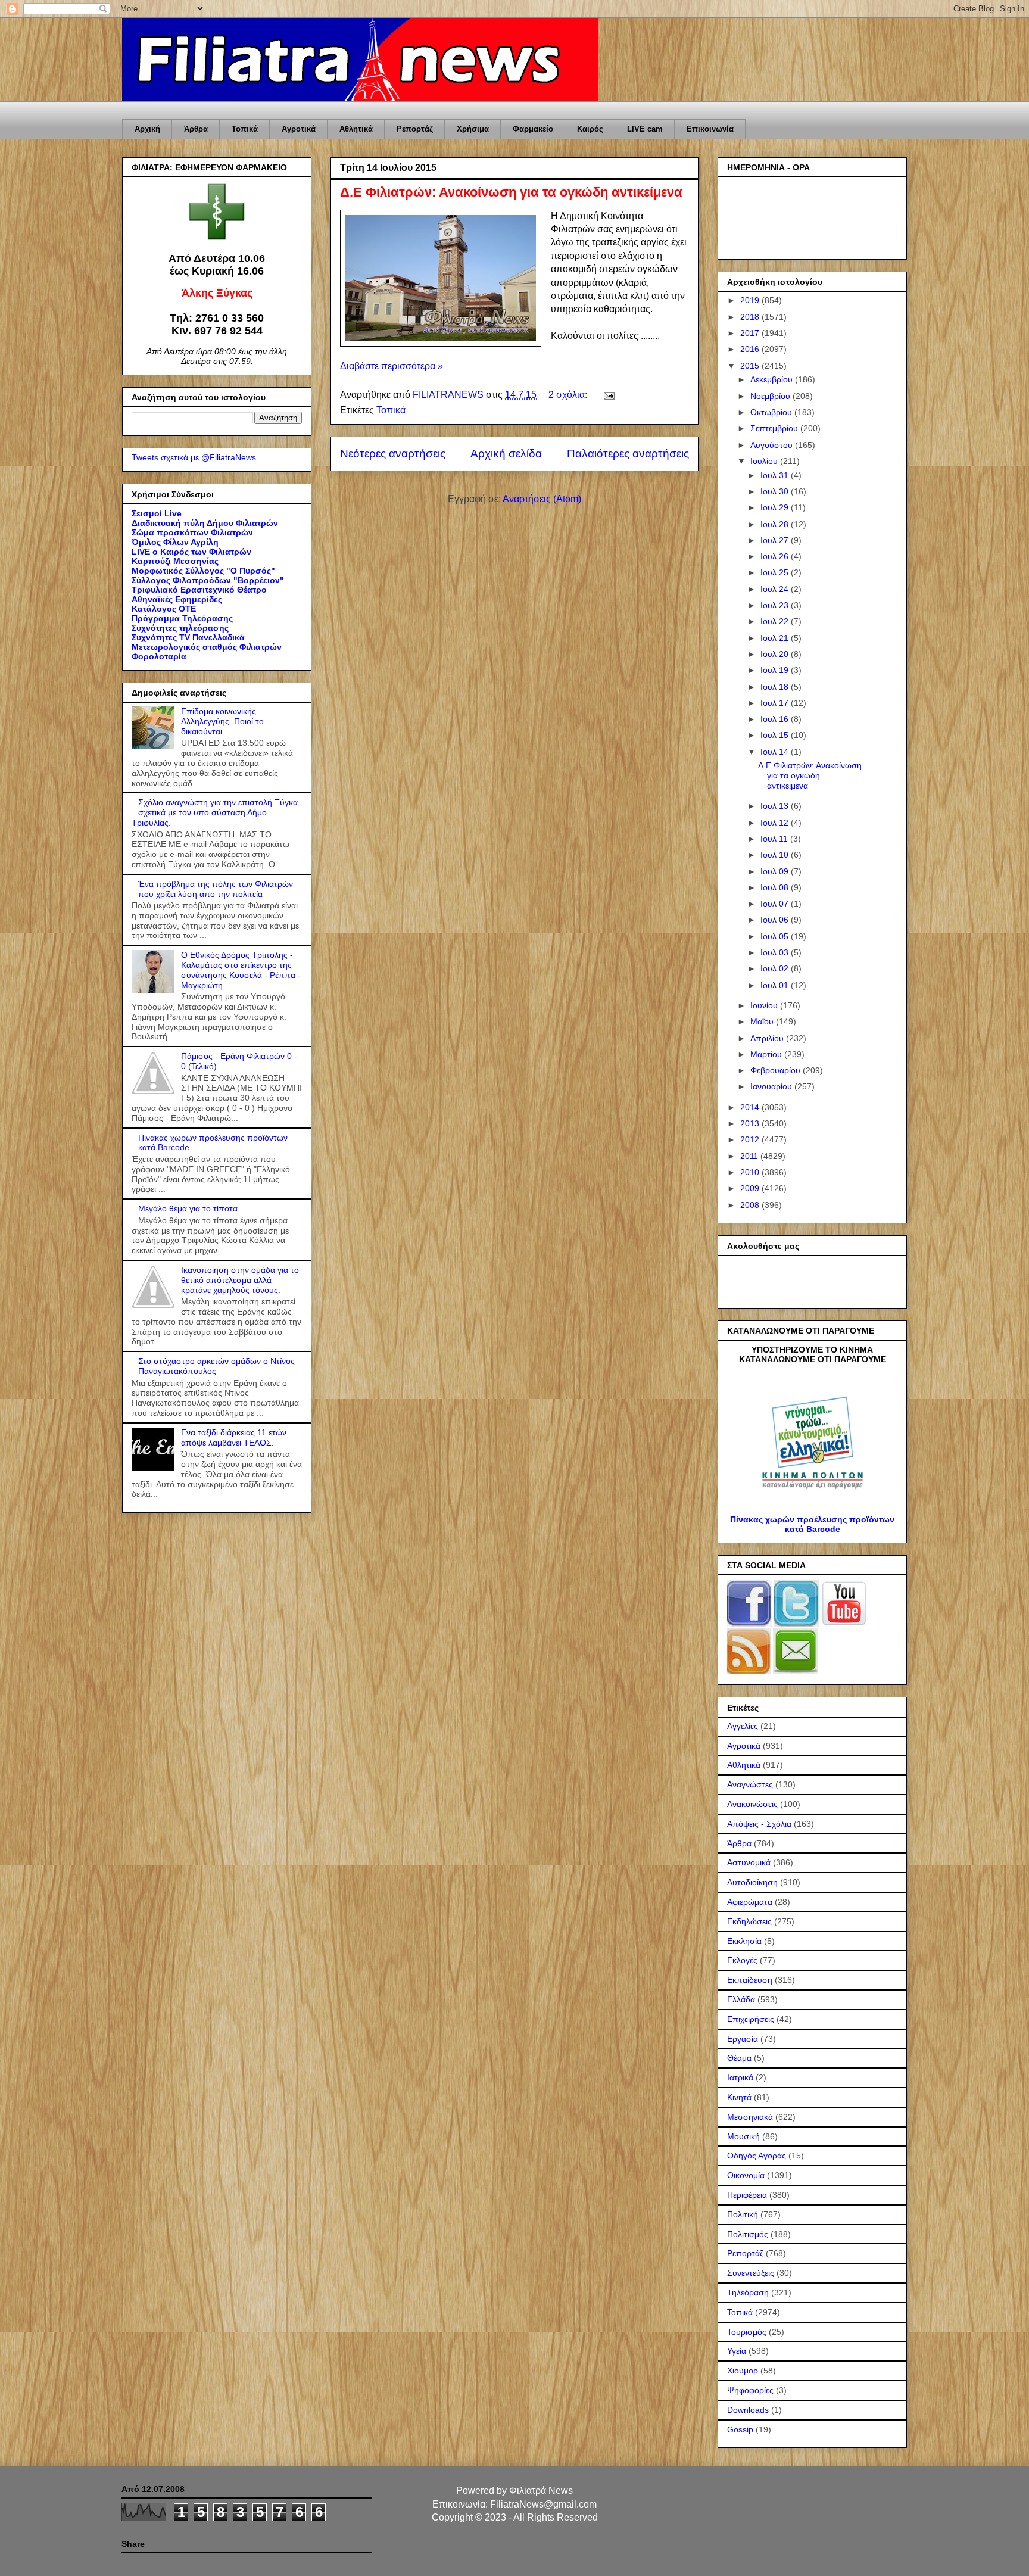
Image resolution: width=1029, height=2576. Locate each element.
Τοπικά (245, 129)
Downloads (748, 2410)
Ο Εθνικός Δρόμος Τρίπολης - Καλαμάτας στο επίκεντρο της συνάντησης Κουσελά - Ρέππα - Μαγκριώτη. (241, 970)
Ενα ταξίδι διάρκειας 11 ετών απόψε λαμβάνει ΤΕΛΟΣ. (234, 1437)
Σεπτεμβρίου (775, 428)
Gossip (740, 2429)
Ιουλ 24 (776, 589)
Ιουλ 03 (776, 952)
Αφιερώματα (750, 1902)
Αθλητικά (356, 129)
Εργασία (743, 2039)
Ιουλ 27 (776, 540)
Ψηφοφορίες (750, 2390)
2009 (751, 1188)
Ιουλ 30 (776, 491)
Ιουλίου (765, 461)
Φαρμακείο (533, 129)
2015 (751, 366)
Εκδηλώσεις (749, 1921)
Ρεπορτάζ (415, 129)
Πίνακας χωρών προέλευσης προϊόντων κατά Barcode (812, 1524)
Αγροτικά (299, 129)
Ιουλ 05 (776, 936)
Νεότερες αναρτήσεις (393, 454)
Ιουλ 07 (776, 904)
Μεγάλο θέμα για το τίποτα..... (194, 1208)
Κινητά (739, 2097)
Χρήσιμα (473, 129)
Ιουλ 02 (776, 968)
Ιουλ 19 (776, 670)
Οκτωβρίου (772, 412)
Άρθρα (196, 129)
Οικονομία (746, 2175)
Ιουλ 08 (776, 887)
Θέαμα (739, 2058)
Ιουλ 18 (776, 687)
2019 (751, 300)
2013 (751, 1123)
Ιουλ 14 (776, 752)
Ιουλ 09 (776, 871)
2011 (750, 1156)
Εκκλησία (744, 1941)
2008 (751, 1205)
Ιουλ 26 (776, 556)
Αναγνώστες (750, 1784)
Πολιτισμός (748, 2234)
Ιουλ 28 (776, 524)
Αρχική (147, 129)
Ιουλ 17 (776, 703)
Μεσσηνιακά (750, 2117)
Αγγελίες (743, 1726)
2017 (751, 333)
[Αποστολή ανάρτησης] (608, 395)
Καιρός (590, 129)
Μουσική (743, 2136)
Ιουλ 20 (776, 654)
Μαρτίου (767, 1054)
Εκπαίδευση (750, 1980)
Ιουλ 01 (776, 985)
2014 (751, 1107)
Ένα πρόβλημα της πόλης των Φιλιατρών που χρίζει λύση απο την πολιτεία (216, 889)
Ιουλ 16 (776, 719)
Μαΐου (763, 1021)
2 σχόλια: (569, 395)
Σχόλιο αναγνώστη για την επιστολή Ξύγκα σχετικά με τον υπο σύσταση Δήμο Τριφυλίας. (215, 812)
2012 (751, 1139)
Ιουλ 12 (776, 823)
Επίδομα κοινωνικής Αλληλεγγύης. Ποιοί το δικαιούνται (222, 721)
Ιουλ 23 (776, 605)
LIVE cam (645, 129)
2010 (751, 1172)
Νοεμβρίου (771, 396)
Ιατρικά (740, 2077)
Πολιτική (743, 2214)
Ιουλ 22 (776, 621)
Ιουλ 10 (776, 855)
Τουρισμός (747, 2332)
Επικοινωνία (710, 129)
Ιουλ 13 (776, 806)
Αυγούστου (773, 445)
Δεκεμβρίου (773, 379)
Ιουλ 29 (776, 507)
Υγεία (737, 2351)
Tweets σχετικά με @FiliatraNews (194, 457)
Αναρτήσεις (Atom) (542, 499)
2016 (751, 349)
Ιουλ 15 (776, 735)
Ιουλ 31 (776, 475)
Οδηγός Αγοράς (757, 2156)
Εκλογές (742, 1960)
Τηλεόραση (748, 2292)
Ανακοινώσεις (752, 1804)
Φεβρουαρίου (777, 1070)
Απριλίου (768, 1038)
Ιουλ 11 (775, 839)
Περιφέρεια (747, 2195)
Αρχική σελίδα (506, 454)
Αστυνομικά (749, 1862)
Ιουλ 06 (776, 920)
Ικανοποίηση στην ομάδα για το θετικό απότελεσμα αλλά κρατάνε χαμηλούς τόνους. (240, 1280)
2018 (751, 317)
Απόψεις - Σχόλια (759, 1824)
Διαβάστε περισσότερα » (392, 366)
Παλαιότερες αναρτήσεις (628, 454)
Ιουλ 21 (776, 638)
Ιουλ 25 (776, 572)
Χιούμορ (743, 2371)
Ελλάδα (741, 1999)
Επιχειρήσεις (751, 2019)
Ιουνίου (765, 1005)
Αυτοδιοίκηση (752, 1882)
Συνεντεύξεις (751, 2273)
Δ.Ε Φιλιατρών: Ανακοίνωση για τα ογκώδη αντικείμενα (511, 192)
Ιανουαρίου (772, 1086)
